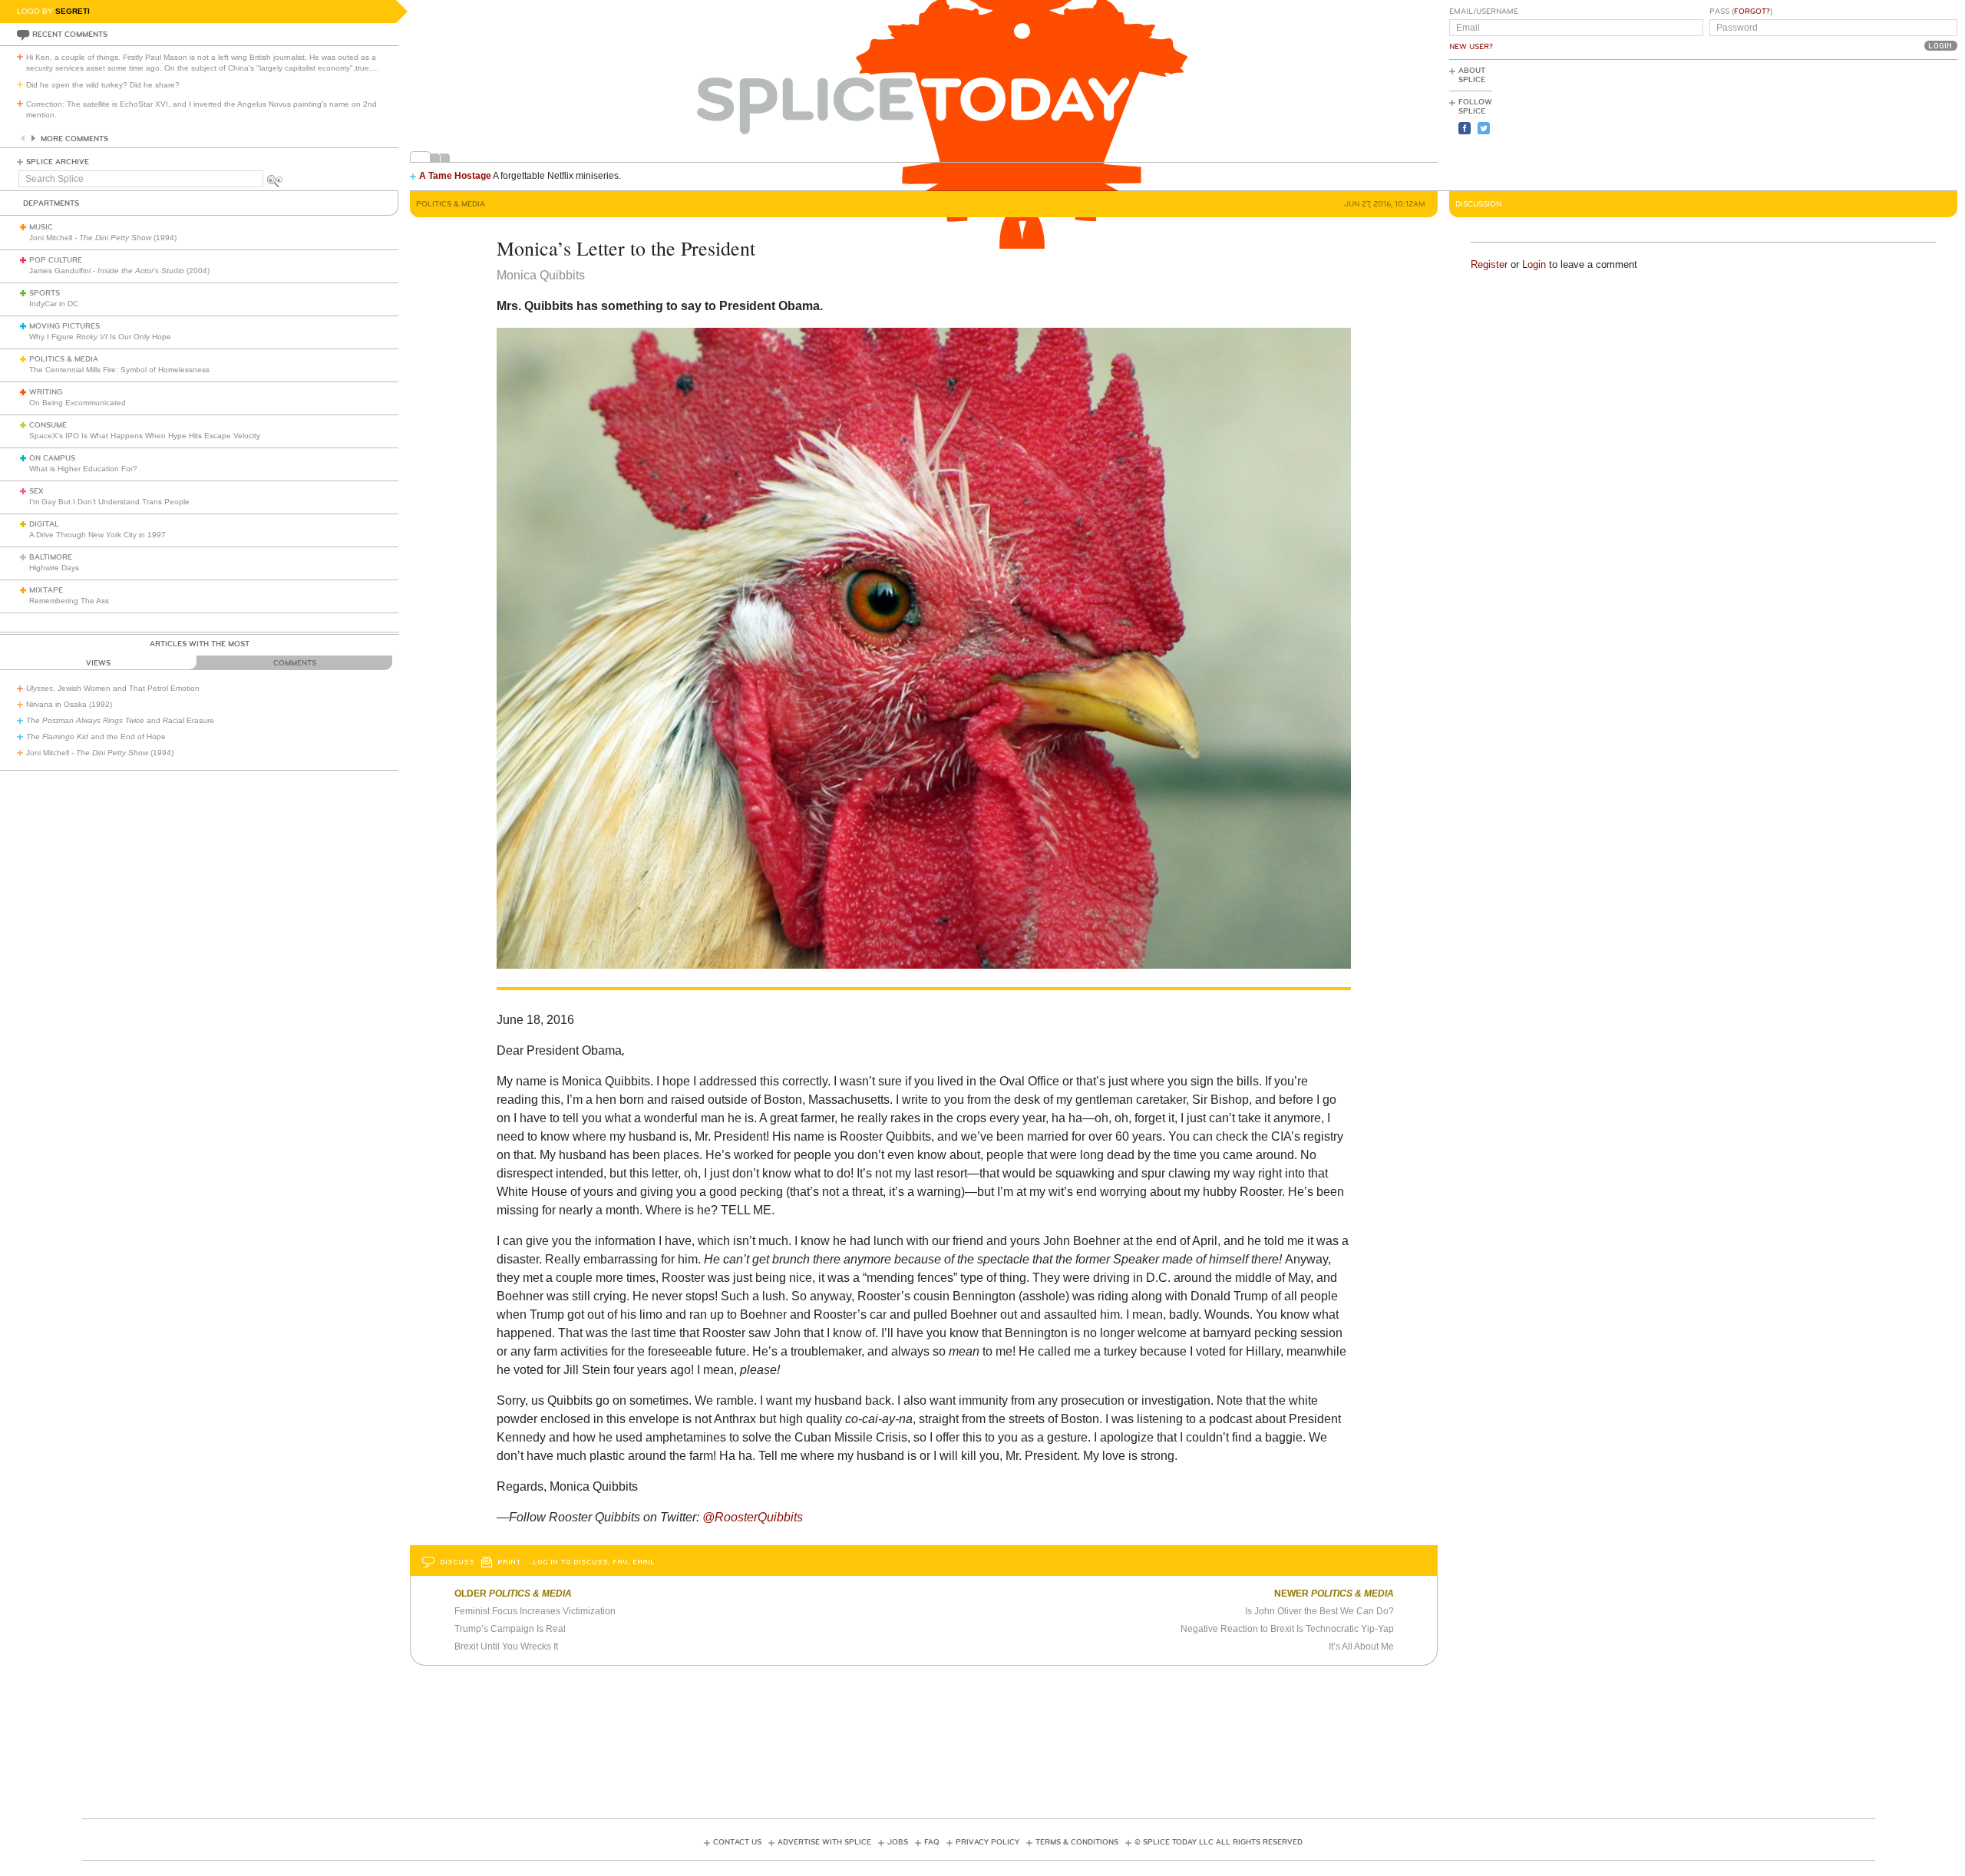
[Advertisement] (1888, 124)
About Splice (1472, 75)
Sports (45, 293)
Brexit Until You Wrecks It (506, 1646)
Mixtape (46, 590)
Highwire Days (54, 568)
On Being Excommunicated (78, 403)
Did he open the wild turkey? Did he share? (103, 85)
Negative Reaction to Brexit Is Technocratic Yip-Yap (1287, 1629)
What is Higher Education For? (83, 469)
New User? (1471, 47)
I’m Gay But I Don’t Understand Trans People (109, 502)
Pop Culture (56, 260)
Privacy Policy (987, 1842)
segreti (73, 11)
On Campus (52, 458)
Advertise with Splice (824, 1842)
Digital (44, 524)
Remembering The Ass (69, 601)
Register (1489, 264)
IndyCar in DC (54, 304)
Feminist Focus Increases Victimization (535, 1611)
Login (1534, 264)
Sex (36, 491)
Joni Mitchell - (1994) (103, 238)
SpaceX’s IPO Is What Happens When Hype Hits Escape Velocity (145, 436)
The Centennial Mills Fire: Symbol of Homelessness (119, 370)
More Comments (74, 139)
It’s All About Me (1361, 1646)
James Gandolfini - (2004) (119, 271)
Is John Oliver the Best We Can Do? (1319, 1611)
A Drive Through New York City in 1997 (97, 535)
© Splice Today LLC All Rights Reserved (1219, 1842)
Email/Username (1484, 12)
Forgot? (1752, 12)
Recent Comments (70, 35)
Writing (46, 392)
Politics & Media (64, 359)
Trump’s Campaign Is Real (510, 1629)
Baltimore (51, 557)
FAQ (932, 1842)
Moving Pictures (64, 326)
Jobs (898, 1842)
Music (41, 227)
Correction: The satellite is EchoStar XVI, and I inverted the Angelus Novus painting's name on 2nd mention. (201, 109)
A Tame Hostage (455, 176)
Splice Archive (58, 162)
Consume (48, 425)
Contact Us (737, 1842)
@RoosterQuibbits (753, 1517)
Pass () (1741, 12)
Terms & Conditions (1077, 1842)
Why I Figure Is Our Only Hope (100, 337)
